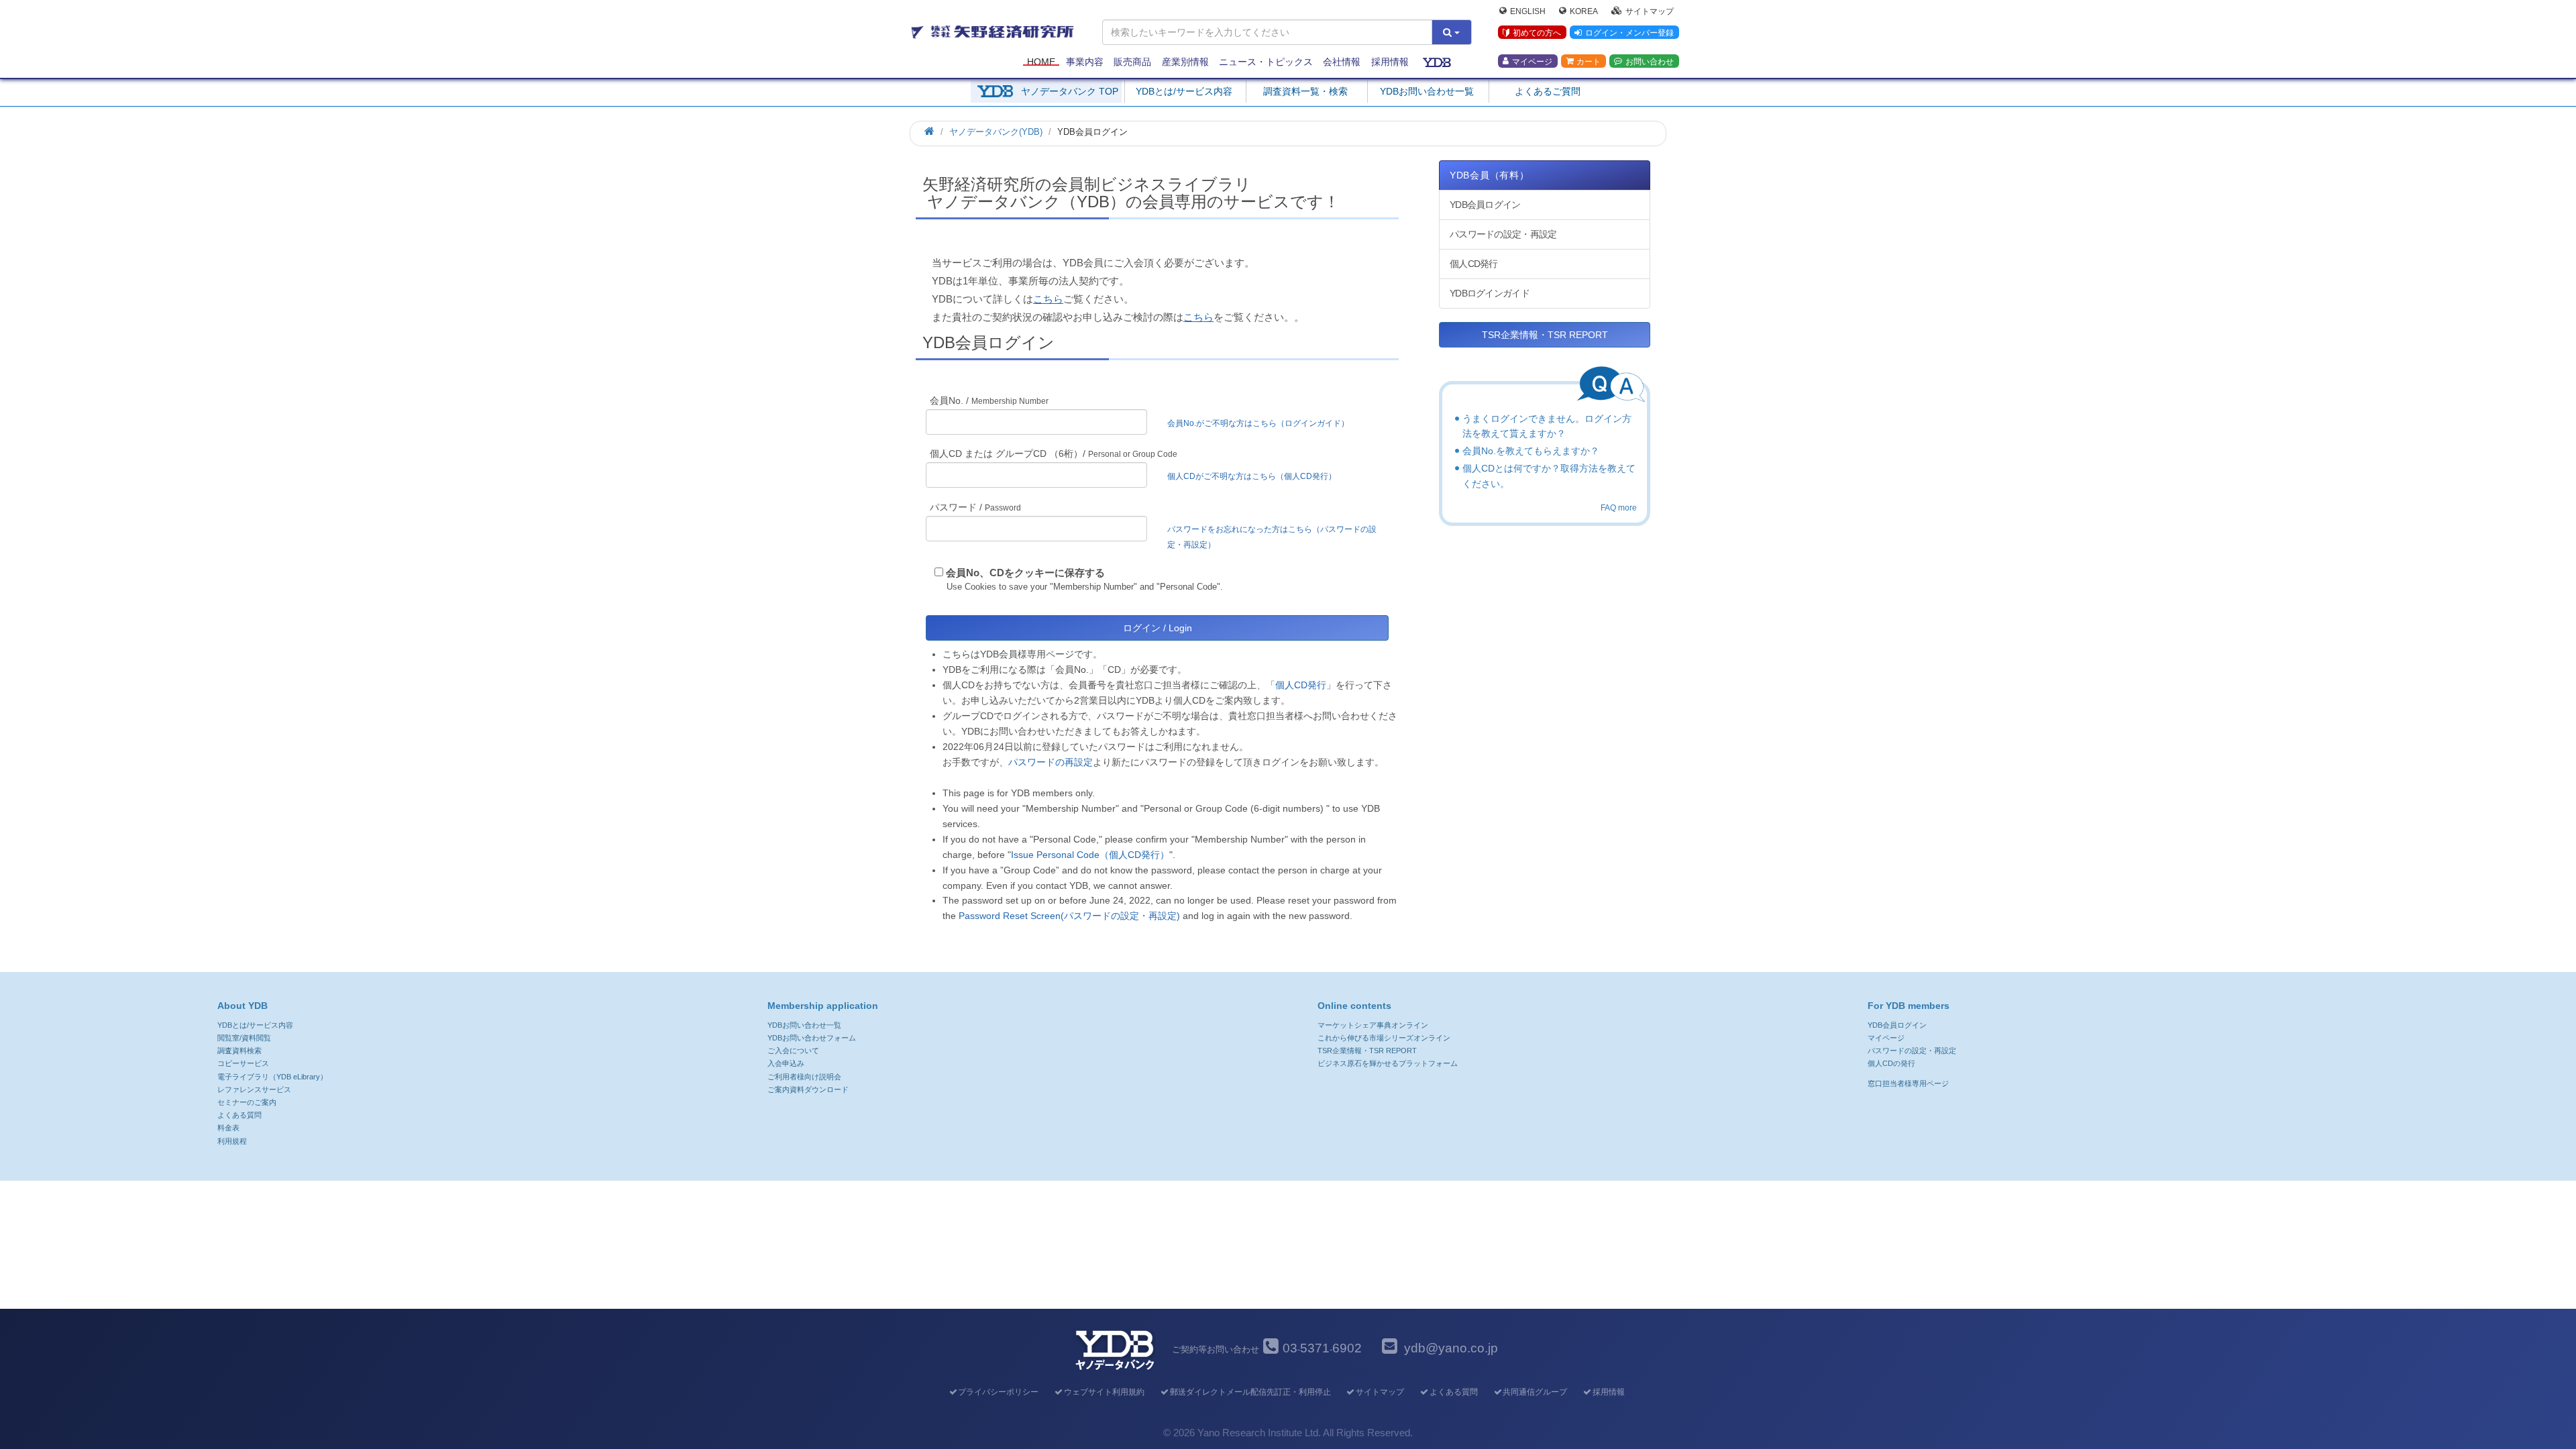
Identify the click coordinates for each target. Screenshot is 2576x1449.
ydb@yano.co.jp (1451, 1348)
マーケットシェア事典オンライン (1373, 1025)
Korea (1584, 11)
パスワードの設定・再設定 (1503, 234)
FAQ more (1619, 508)
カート (1589, 61)
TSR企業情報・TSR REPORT (1545, 335)
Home (1041, 62)
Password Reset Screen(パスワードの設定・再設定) (1069, 916)
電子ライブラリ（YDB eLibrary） (272, 1077)
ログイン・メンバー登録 (1629, 33)
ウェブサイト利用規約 (1104, 1392)
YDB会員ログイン (1485, 205)
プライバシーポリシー (998, 1392)
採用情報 (1390, 62)
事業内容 (1085, 62)
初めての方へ (1537, 33)
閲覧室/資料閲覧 (244, 1038)
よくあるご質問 (1548, 91)
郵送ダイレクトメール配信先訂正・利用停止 (1250, 1392)
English (1528, 11)
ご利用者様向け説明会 (804, 1077)
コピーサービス (243, 1063)
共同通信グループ (1535, 1392)
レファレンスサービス (254, 1089)
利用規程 (232, 1141)
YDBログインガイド (1490, 293)
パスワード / (975, 507)
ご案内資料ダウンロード (808, 1089)
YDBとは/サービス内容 (1184, 91)
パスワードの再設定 (1051, 762)
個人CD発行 (1474, 264)
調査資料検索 (239, 1051)
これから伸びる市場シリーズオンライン (1384, 1038)
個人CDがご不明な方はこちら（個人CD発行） (1252, 476)
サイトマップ (1650, 11)
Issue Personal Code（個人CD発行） (1090, 855)
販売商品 (1132, 62)
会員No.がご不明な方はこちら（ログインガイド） (1262, 423)
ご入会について (793, 1051)
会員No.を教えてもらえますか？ (1531, 451)
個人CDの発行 (1891, 1063)
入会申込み (786, 1063)
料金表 (228, 1128)
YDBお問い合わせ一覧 (1427, 91)
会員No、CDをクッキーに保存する (1025, 573)
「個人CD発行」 (1301, 685)
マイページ (1532, 61)
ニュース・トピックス (1266, 62)
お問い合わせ (1650, 61)
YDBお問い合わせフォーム (812, 1038)
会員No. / (989, 400)
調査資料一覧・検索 (1305, 91)
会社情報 (1342, 62)
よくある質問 (239, 1115)
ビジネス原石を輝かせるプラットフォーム (1388, 1063)
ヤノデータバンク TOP (1070, 91)
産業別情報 (1185, 62)
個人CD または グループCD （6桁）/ (1054, 453)
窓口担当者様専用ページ (1908, 1083)
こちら (1048, 299)
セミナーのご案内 (247, 1102)
